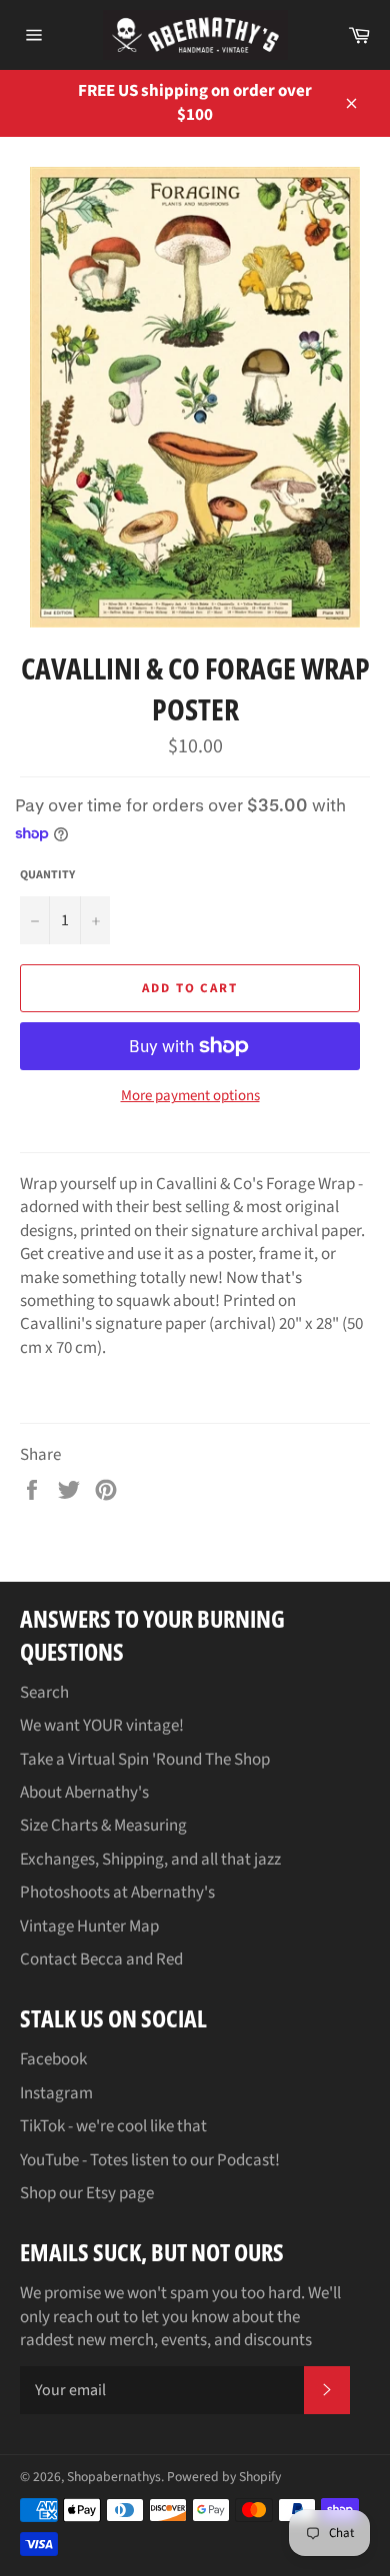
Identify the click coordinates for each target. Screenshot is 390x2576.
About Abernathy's (84, 1793)
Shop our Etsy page (87, 2193)
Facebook (53, 2059)
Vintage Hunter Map (89, 1927)
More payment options (190, 1096)
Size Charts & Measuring (103, 1826)
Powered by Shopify (224, 2477)
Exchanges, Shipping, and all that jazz (150, 1860)
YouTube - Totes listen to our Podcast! (150, 2160)
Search (44, 1693)
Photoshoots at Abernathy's (117, 1893)
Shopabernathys (114, 2477)
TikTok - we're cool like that (113, 2126)
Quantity (47, 875)
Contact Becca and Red (101, 1959)
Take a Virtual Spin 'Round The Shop (145, 1760)
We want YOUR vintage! (102, 1726)
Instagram (56, 2093)
